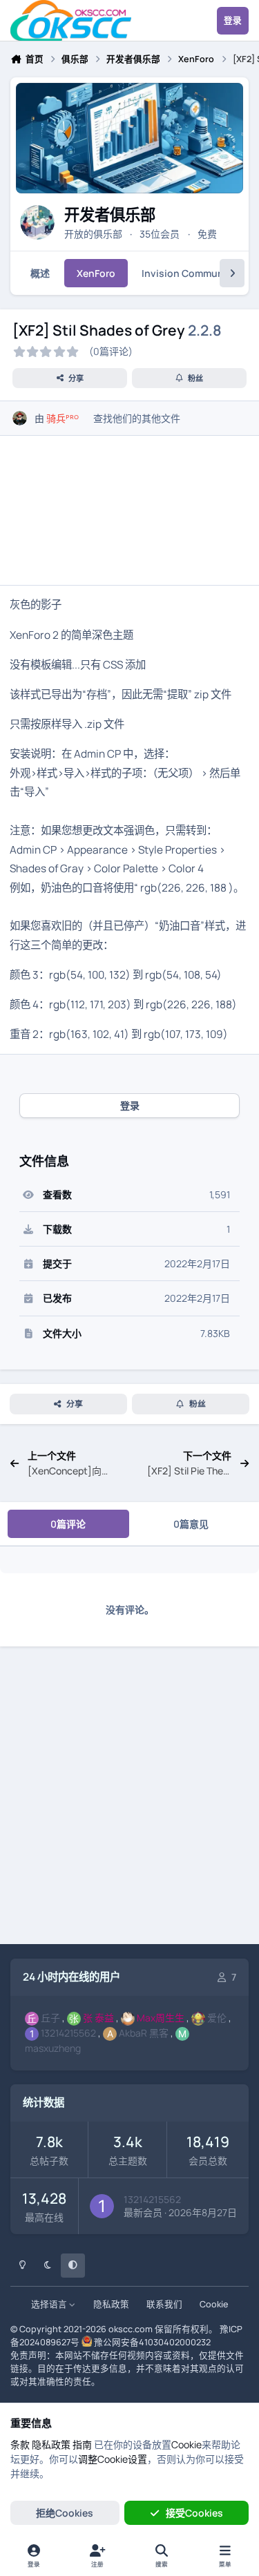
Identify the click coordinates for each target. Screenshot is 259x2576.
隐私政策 (111, 2304)
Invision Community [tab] (189, 273)
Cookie (214, 2304)
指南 (82, 2444)
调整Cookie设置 (113, 2459)
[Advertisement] (129, 1805)
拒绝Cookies (65, 2513)
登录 (130, 1105)
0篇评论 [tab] (68, 1524)
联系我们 (164, 2304)
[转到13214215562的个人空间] (102, 2206)
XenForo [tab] (96, 273)
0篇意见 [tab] (191, 1524)
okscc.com (131, 2329)
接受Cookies (194, 2513)
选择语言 (50, 2304)
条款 (20, 2444)
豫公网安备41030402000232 (152, 2342)
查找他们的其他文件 (137, 418)
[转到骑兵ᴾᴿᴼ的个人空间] (20, 418)
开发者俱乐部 (110, 214)
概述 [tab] (40, 273)
